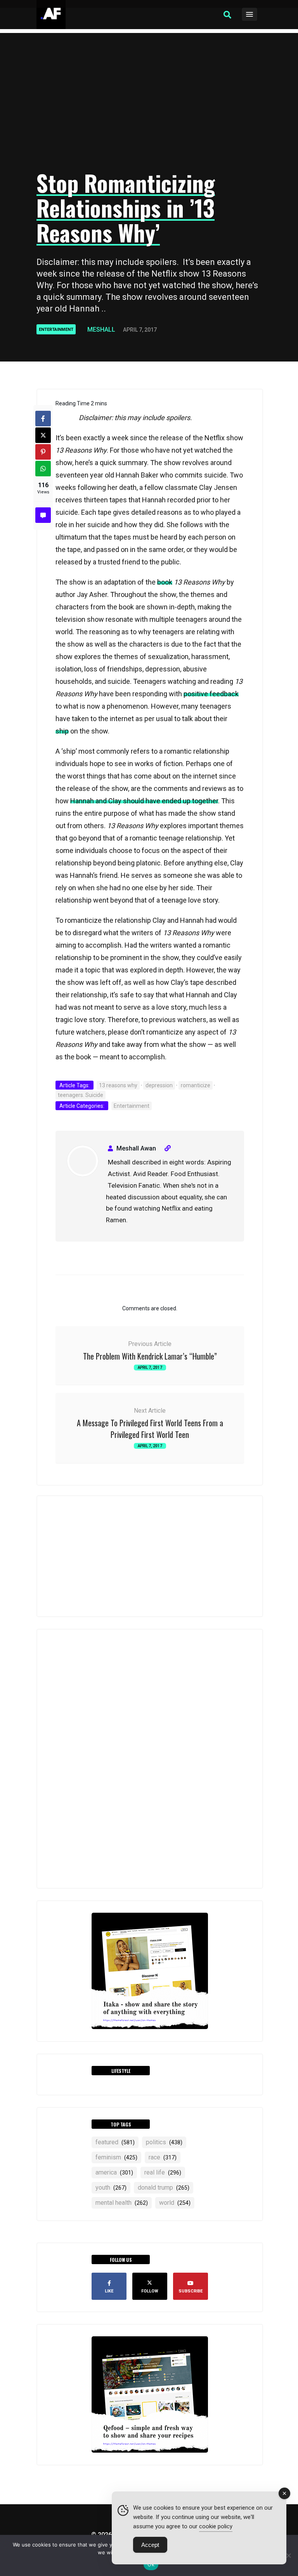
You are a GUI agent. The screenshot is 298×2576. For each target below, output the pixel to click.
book (165, 582)
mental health (122, 2203)
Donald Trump (164, 2188)
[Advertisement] (149, 103)
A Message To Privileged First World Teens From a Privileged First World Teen (150, 1429)
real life (163, 2172)
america (114, 2172)
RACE (163, 2157)
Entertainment (56, 330)
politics (164, 2142)
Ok (151, 2564)
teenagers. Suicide (81, 1095)
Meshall (101, 330)
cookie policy (216, 2526)
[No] (288, 2555)
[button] (227, 15)
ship (62, 731)
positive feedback (211, 694)
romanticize (196, 1085)
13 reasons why (118, 1085)
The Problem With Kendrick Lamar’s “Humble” (150, 1356)
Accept (150, 2545)
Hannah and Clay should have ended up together (144, 801)
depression (159, 1085)
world (175, 2203)
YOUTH (111, 2188)
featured (115, 2142)
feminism (116, 2157)
